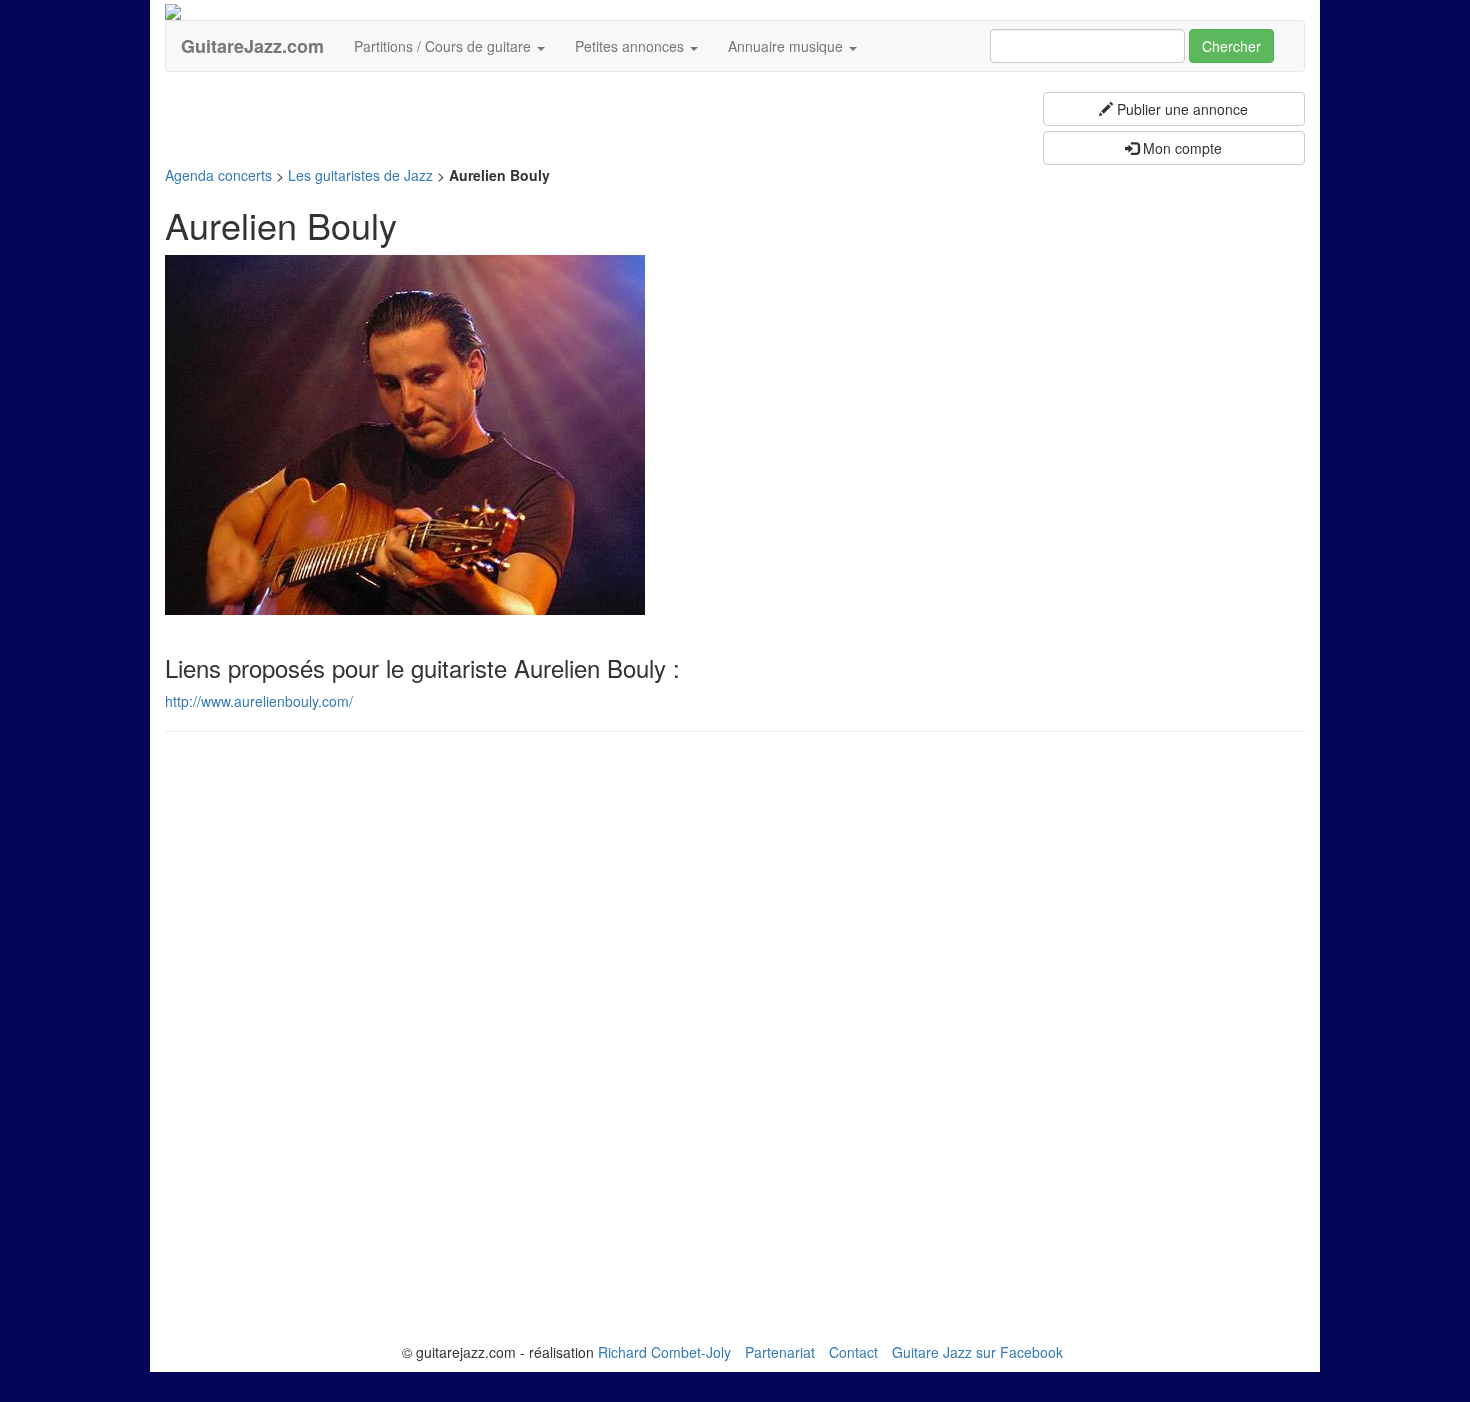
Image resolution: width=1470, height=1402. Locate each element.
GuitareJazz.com (252, 46)
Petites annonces (631, 46)
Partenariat (780, 1352)
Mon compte (1180, 148)
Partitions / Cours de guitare (444, 46)
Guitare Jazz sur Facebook (977, 1352)
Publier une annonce (1180, 109)
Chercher (1231, 46)
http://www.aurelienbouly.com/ (259, 701)
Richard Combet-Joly (664, 1352)
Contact (853, 1352)
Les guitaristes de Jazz (360, 175)
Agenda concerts (218, 175)
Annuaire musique (787, 46)
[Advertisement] (529, 100)
